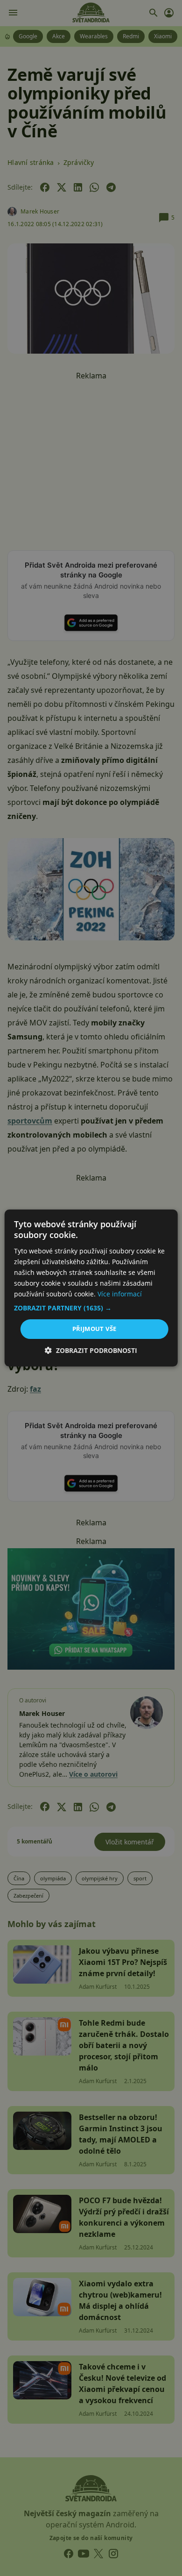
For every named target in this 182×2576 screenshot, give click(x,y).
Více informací (120, 1294)
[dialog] (91, 1288)
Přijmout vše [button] (94, 1329)
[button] (91, 1308)
